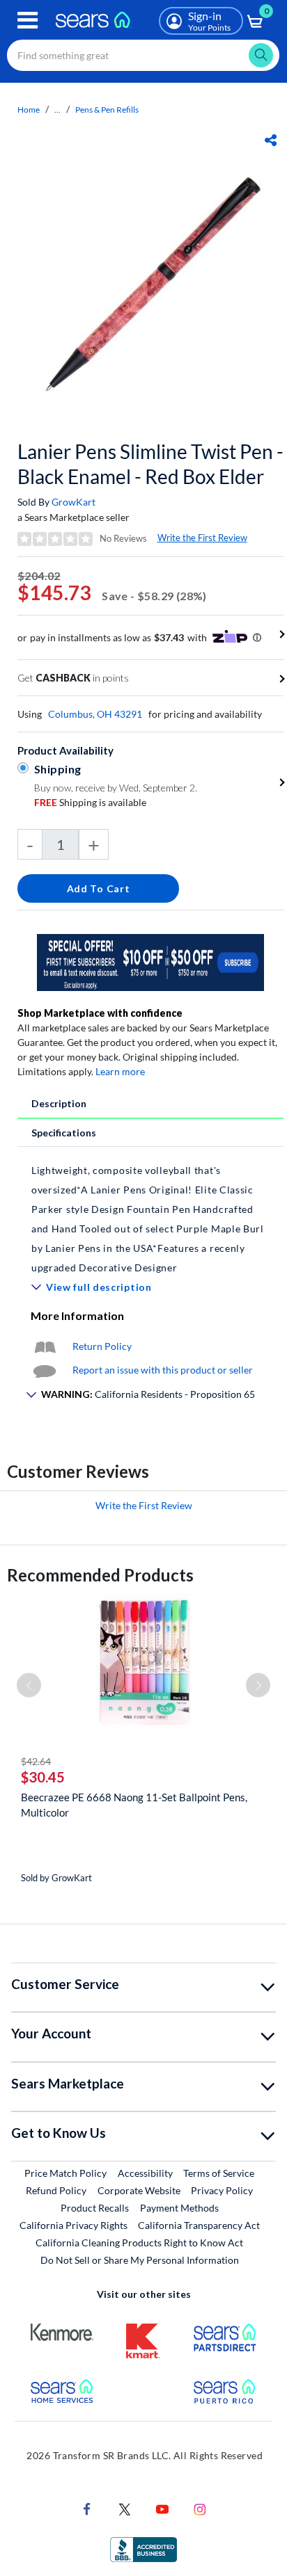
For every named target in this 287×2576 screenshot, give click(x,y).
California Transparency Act (199, 2225)
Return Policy (102, 1346)
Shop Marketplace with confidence (100, 1013)
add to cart (99, 888)
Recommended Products (100, 1575)
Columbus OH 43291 (95, 714)
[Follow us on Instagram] (200, 2508)
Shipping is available (90, 802)
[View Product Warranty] (45, 1346)
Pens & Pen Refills (107, 110)
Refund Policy (56, 2190)
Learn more (120, 1071)
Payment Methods (179, 2208)
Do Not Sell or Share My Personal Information (140, 2260)
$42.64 (36, 1761)
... (57, 110)
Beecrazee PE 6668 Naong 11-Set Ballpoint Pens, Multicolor (134, 1805)
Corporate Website (140, 2190)
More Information (77, 1315)
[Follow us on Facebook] (87, 2508)
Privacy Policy (222, 2190)
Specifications (64, 1133)
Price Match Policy (65, 2173)
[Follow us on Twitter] (125, 2508)
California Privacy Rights (73, 2225)
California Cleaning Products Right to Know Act (139, 2243)
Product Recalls (95, 2208)
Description (59, 1103)
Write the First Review (202, 538)
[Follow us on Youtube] (162, 2508)
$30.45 (43, 1777)
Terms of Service (219, 2173)
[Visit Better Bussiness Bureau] (143, 2549)
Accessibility (145, 2173)
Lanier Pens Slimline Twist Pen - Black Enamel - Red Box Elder (150, 464)
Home (29, 110)
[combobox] (143, 55)
